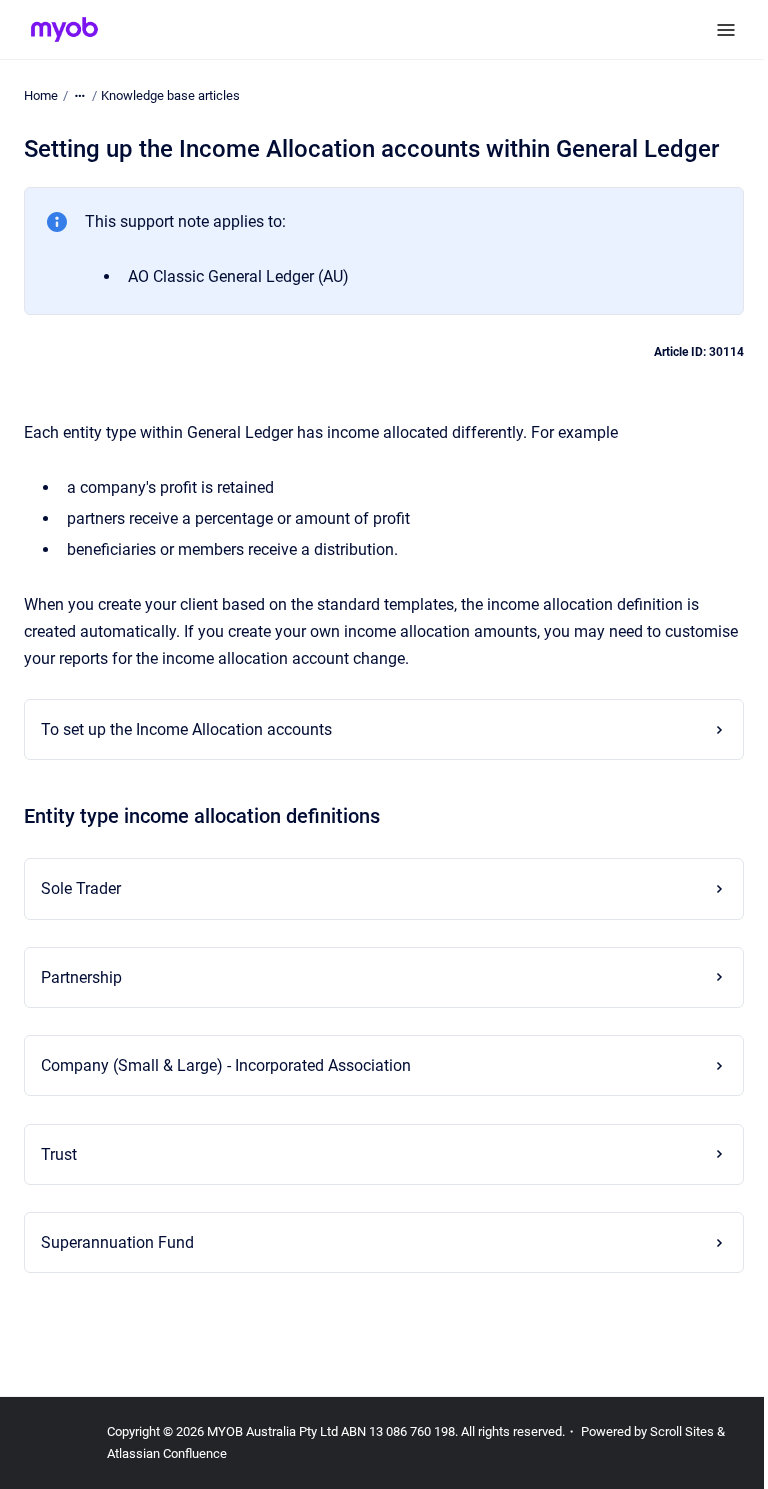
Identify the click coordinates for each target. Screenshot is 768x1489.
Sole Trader (81, 888)
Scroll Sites (682, 1431)
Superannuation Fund (117, 1242)
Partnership (81, 977)
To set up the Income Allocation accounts (186, 729)
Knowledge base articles (170, 95)
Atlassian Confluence (167, 1453)
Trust (59, 1154)
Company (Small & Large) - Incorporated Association (226, 1065)
